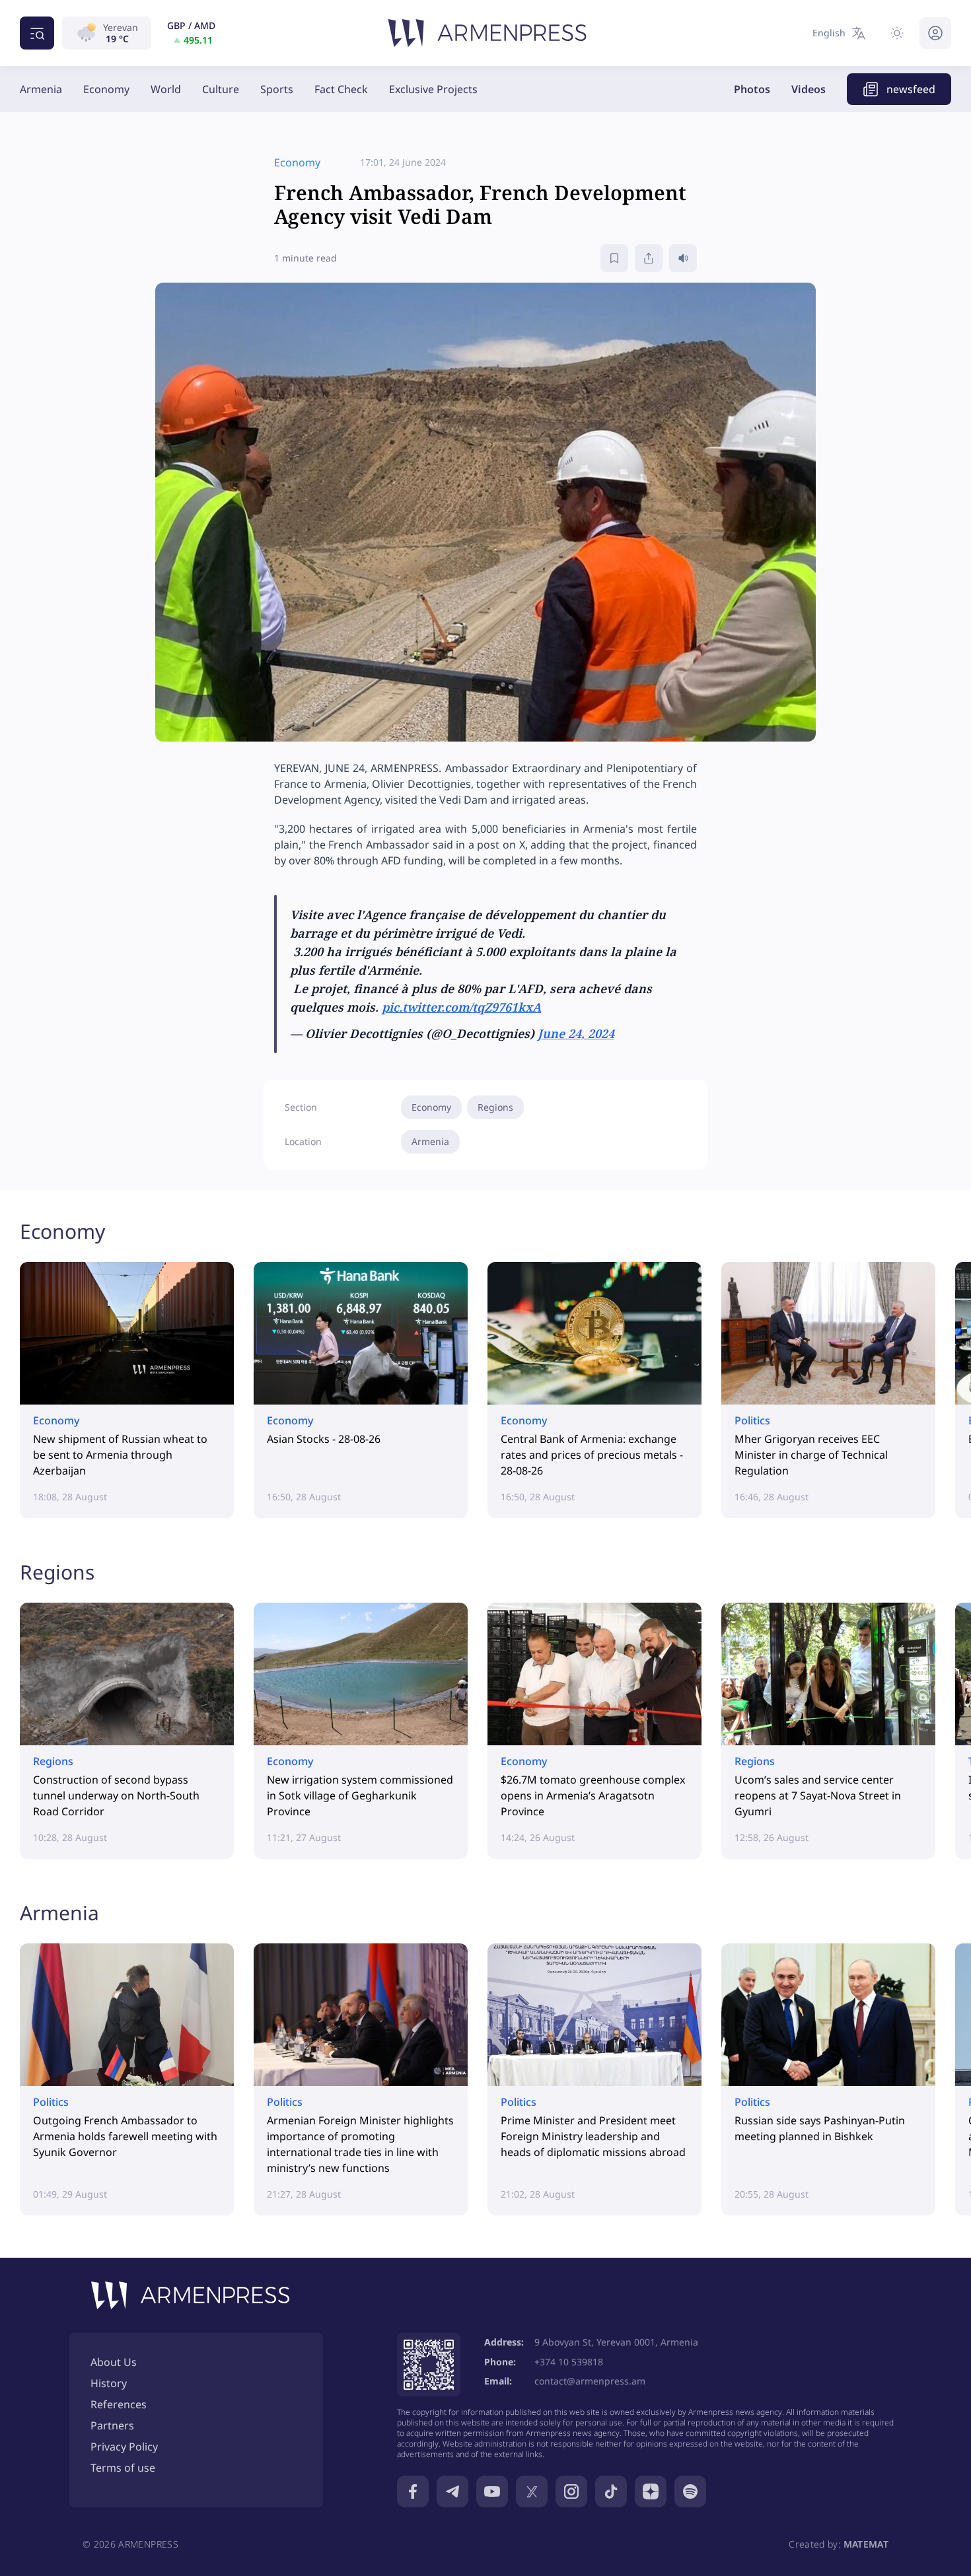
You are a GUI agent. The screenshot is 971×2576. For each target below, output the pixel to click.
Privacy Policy (124, 2447)
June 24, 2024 (576, 1033)
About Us (114, 2362)
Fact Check (341, 89)
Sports (277, 89)
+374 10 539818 (569, 2362)
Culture (221, 89)
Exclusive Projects (433, 89)
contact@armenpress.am (590, 2381)
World (166, 89)
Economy (106, 89)
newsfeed (911, 89)
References (119, 2404)
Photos (752, 89)
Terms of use (123, 2468)
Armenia (41, 89)
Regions (495, 1107)
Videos (809, 89)
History (109, 2383)
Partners (112, 2425)
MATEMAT (866, 2544)
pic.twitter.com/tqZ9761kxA (461, 1007)
